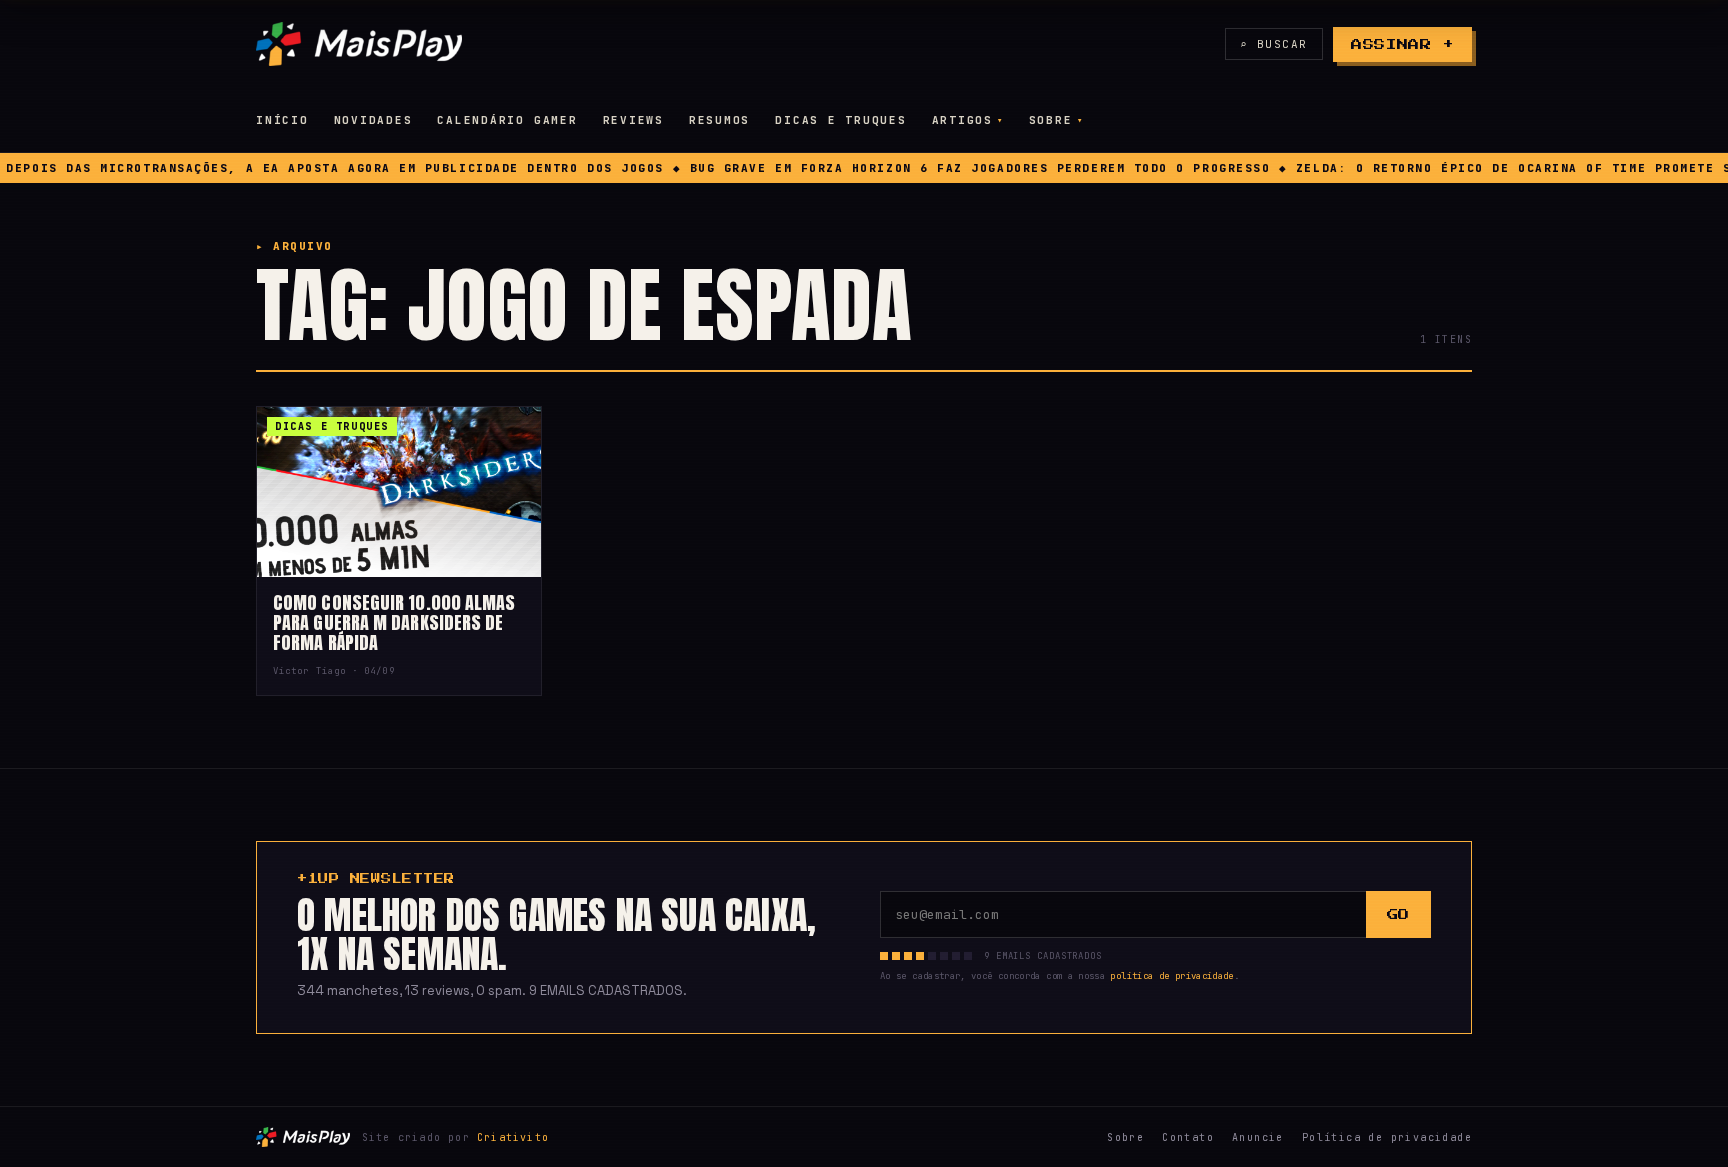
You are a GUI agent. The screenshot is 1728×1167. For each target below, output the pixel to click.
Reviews (633, 120)
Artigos (962, 120)
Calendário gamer (507, 120)
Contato (1188, 1137)
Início (282, 120)
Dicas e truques (840, 120)
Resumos (719, 120)
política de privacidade (1171, 976)
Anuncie (1258, 1137)
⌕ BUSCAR (1274, 44)
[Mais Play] (359, 44)
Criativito (513, 1137)
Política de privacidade (1387, 1137)
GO (1398, 914)
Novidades (373, 120)
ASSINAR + (1402, 44)
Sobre (1051, 120)
